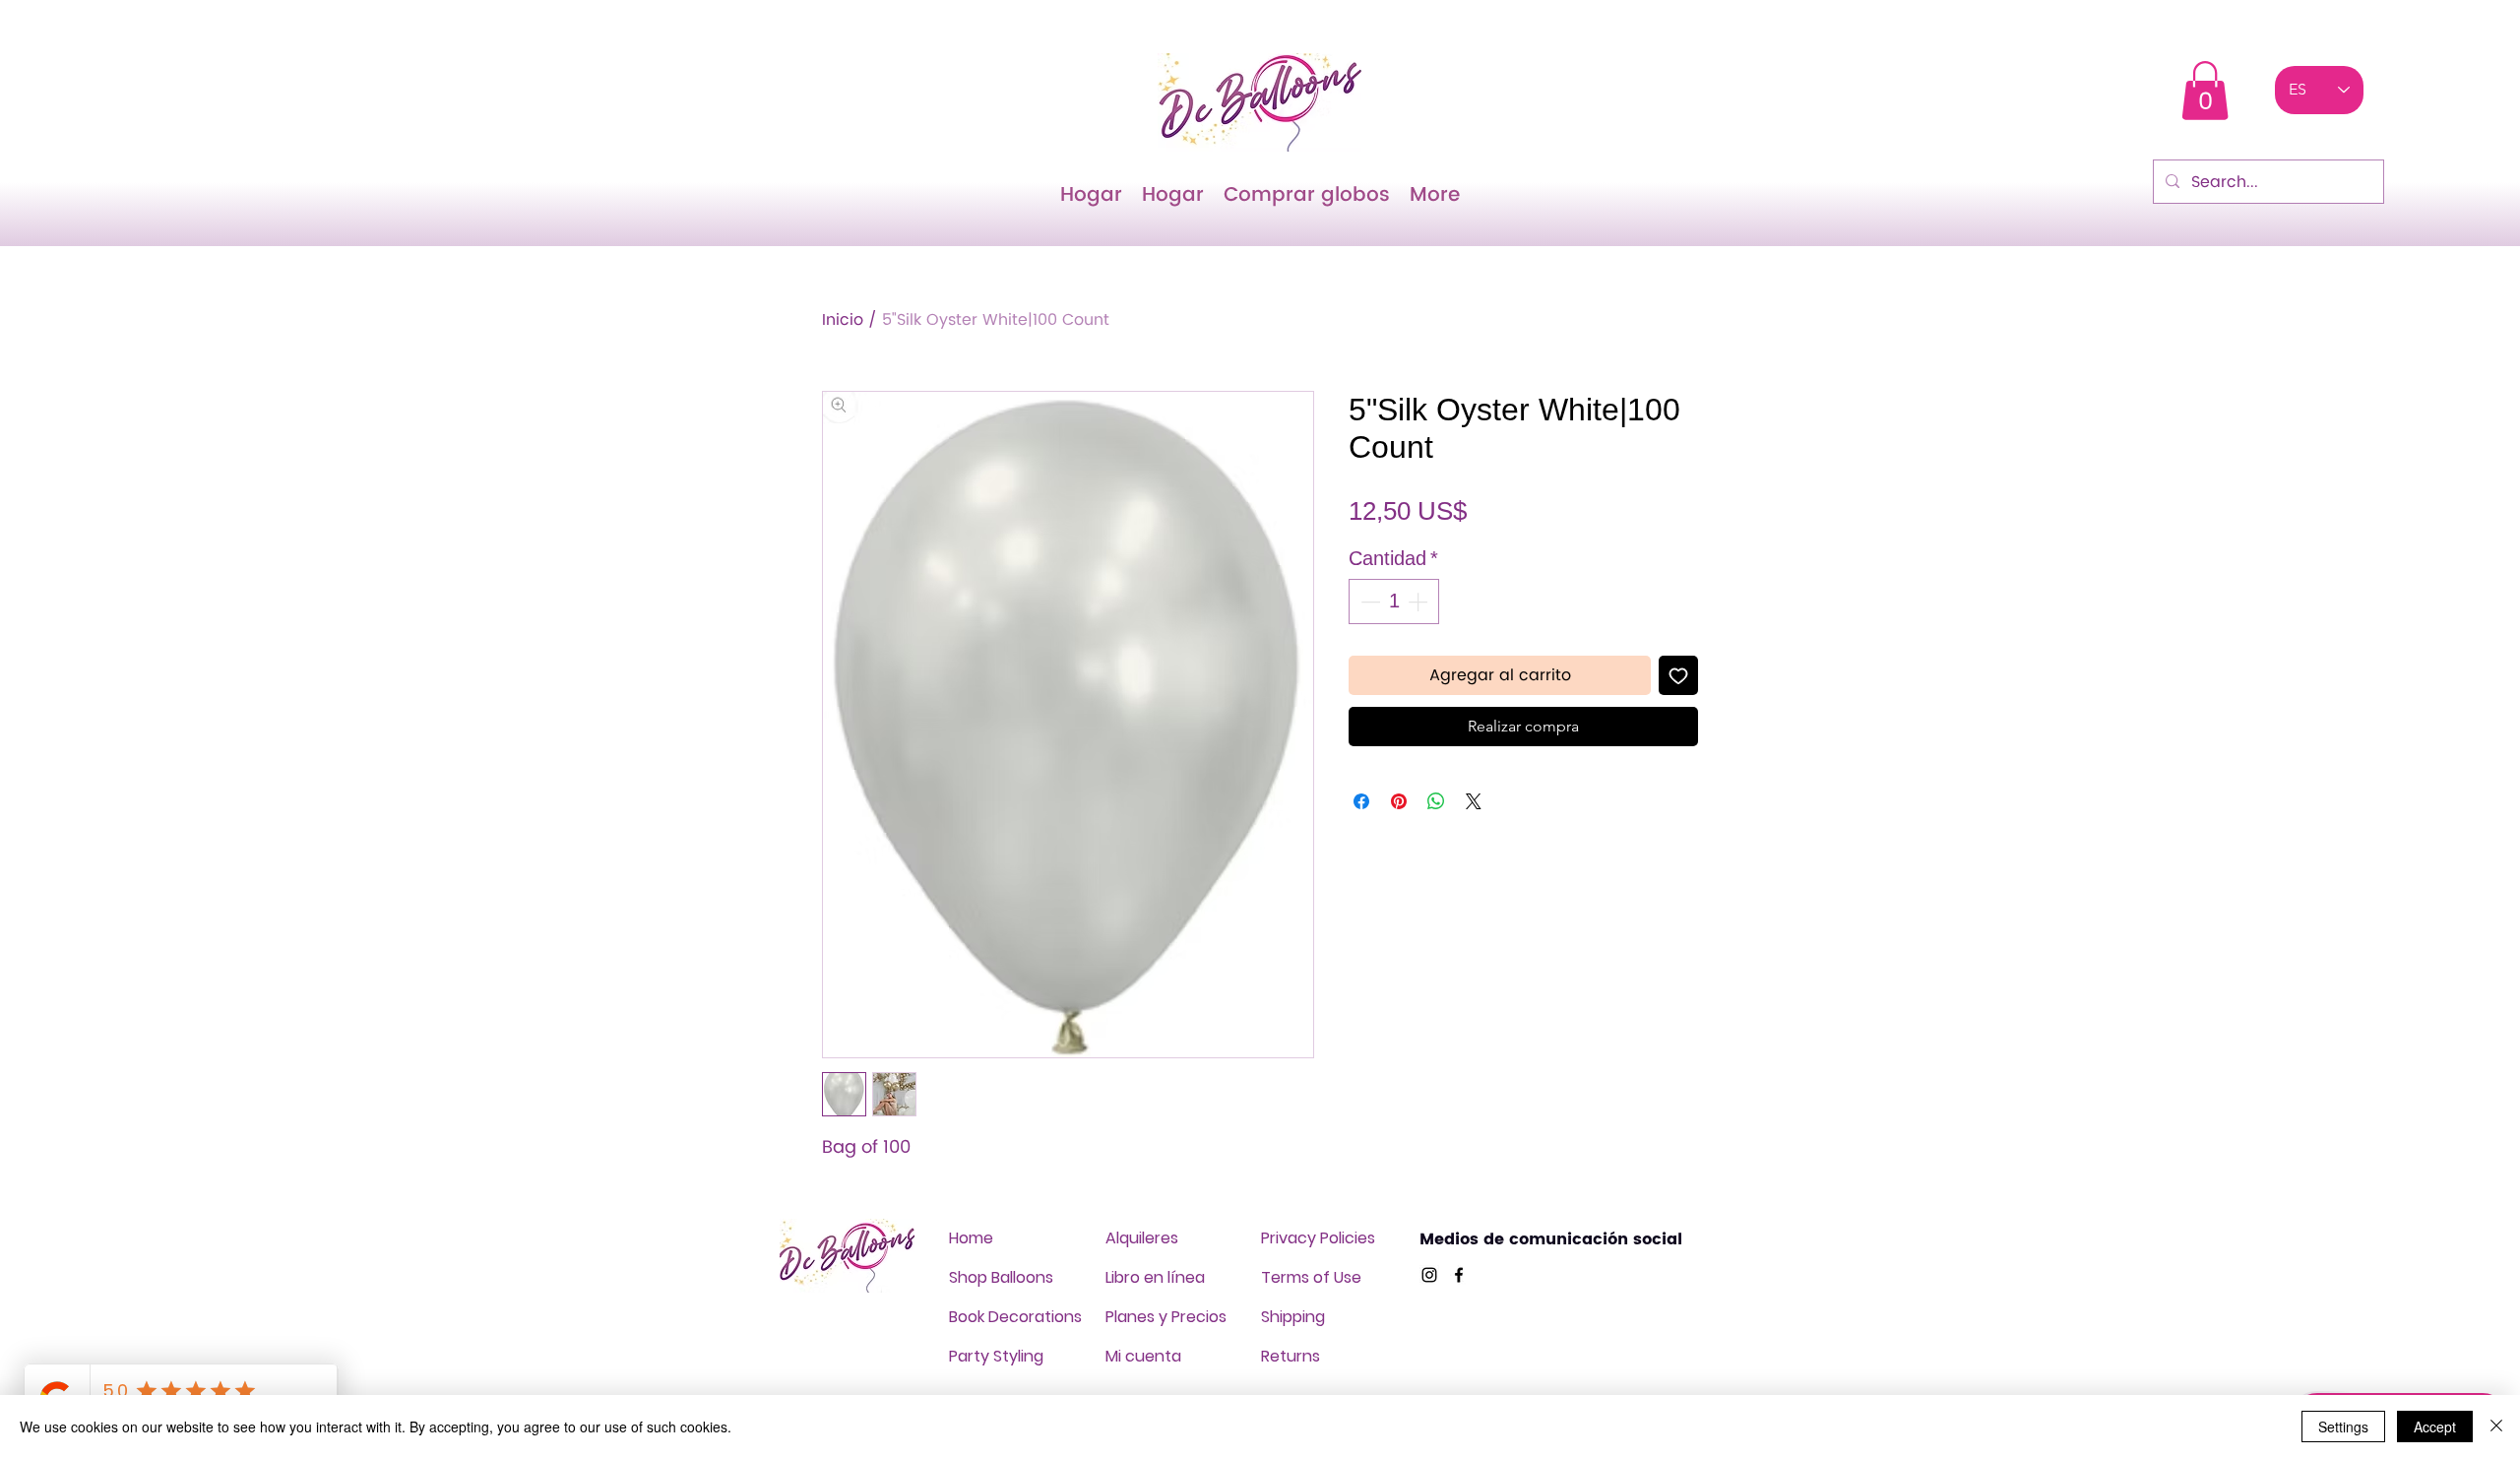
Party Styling (996, 1356)
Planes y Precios (1166, 1317)
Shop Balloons (1001, 1277)
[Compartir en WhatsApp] (1436, 801)
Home (971, 1238)
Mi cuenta (1143, 1356)
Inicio (843, 320)
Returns (1291, 1356)
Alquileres (1142, 1238)
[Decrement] (1368, 602)
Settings (2343, 1426)
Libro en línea (1155, 1277)
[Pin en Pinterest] (1399, 801)
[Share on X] (1474, 801)
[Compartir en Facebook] (1361, 801)
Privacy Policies (1318, 1238)
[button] (2205, 91)
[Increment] (1419, 602)
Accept (2435, 1426)
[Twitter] (1429, 1275)
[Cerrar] (2496, 1426)
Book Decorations (1015, 1317)
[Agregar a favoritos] (1678, 675)
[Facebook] (1459, 1275)
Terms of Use (1311, 1277)
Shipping (1293, 1317)
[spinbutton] (1394, 602)
